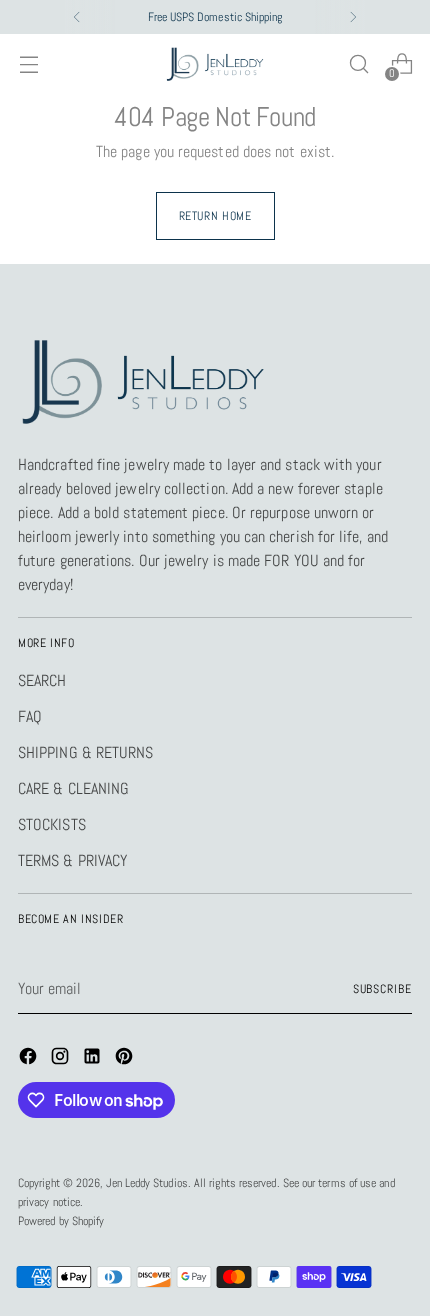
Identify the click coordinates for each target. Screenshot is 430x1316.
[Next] (353, 17)
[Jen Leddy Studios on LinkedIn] (94, 1059)
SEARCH (42, 680)
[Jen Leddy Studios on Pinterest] (126, 1059)
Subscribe (382, 989)
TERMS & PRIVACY (72, 860)
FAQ (30, 716)
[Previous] (77, 17)
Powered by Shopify (61, 1221)
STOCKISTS (52, 824)
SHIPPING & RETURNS (85, 752)
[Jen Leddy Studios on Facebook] (30, 1059)
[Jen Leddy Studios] (215, 64)
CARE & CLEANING (73, 788)
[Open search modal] (358, 64)
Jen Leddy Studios (146, 1183)
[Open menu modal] (28, 64)
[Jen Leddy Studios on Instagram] (62, 1059)
